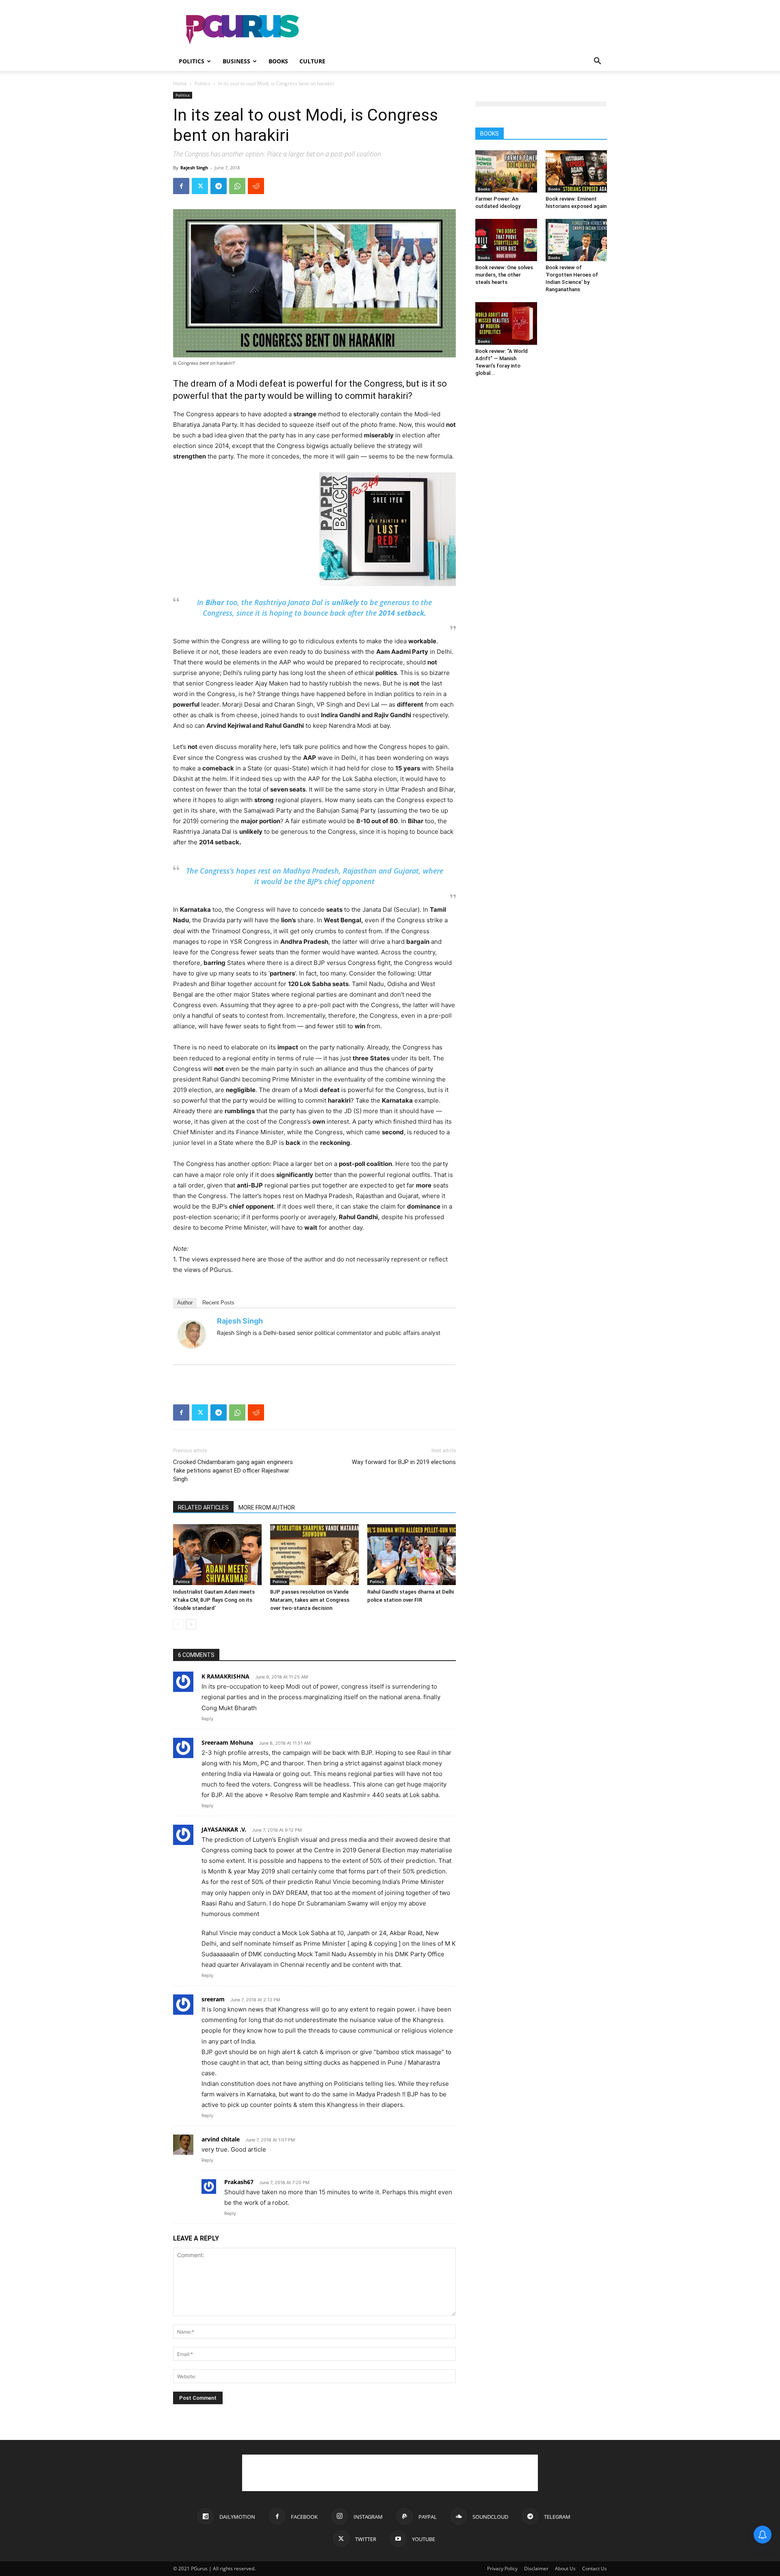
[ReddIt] (256, 186)
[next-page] (191, 1624)
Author (185, 1303)
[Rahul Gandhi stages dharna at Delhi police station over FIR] (412, 1555)
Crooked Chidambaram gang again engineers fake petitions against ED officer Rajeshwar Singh (233, 1471)
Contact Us (595, 2568)
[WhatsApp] (237, 186)
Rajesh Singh (194, 168)
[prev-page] (178, 1624)
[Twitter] (200, 186)
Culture (312, 61)
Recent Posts (218, 1303)
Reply (207, 1719)
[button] (597, 62)
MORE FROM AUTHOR (267, 1508)
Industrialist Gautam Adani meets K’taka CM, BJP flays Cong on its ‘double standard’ (214, 1600)
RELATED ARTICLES (203, 1508)
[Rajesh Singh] (194, 1334)
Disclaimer (536, 2568)
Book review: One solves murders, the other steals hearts (504, 275)
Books (278, 61)
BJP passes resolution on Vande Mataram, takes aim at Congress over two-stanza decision (310, 1600)
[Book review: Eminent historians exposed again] (576, 171)
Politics (192, 61)
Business (236, 61)
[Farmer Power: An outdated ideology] (506, 171)
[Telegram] (219, 186)
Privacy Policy (502, 2568)
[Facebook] (181, 186)
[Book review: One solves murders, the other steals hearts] (506, 240)
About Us (565, 2568)
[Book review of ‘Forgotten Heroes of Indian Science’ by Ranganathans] (576, 240)
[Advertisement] (459, 30)
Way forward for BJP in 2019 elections (404, 1462)
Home (180, 83)
